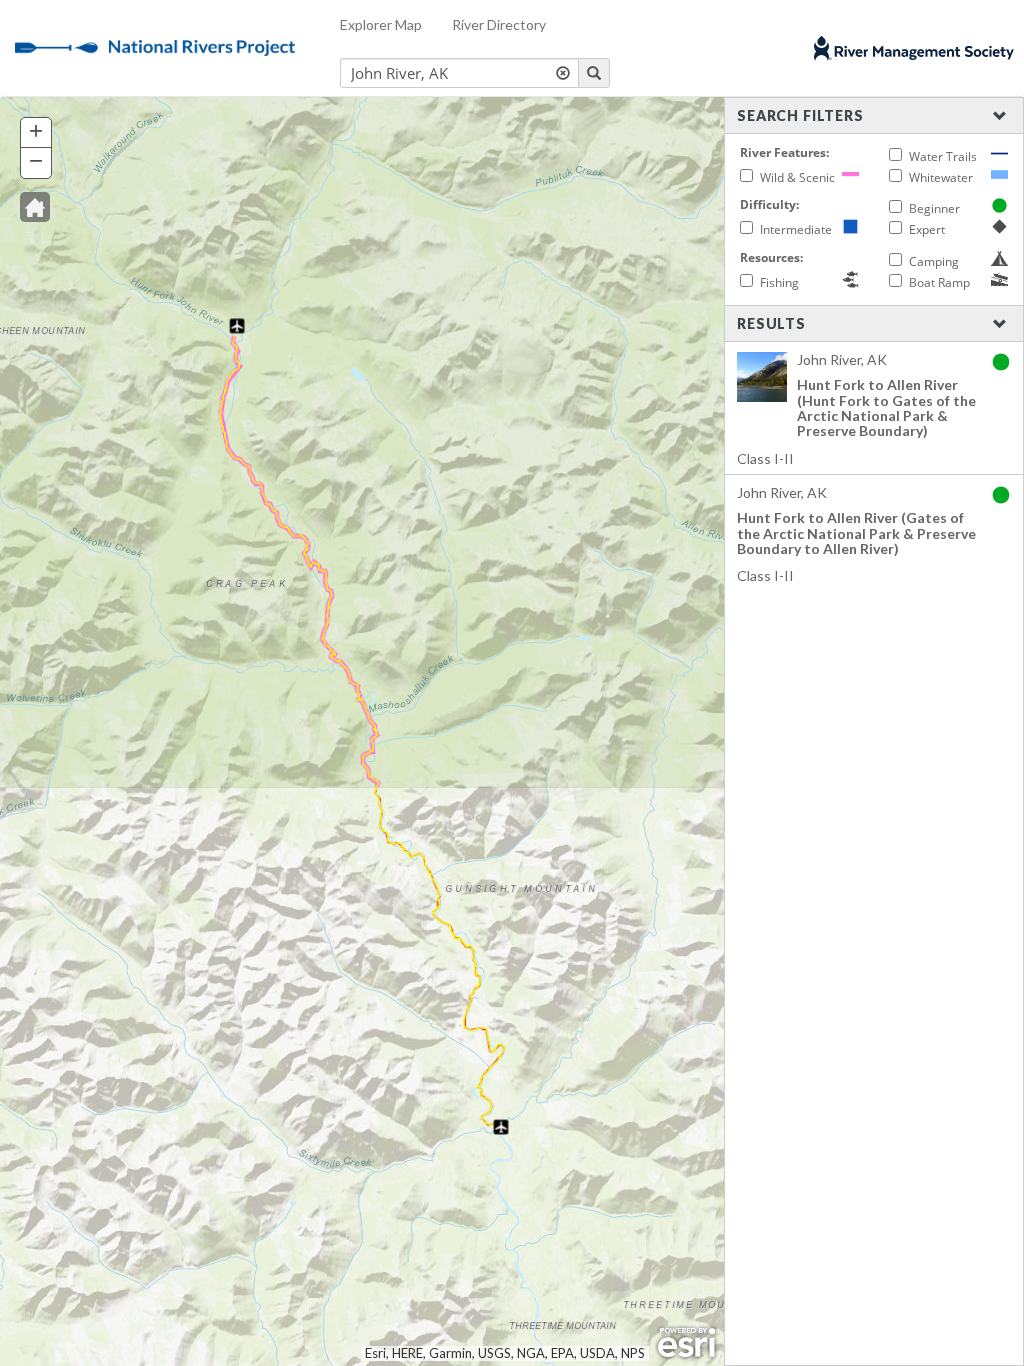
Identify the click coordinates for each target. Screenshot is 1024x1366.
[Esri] (686, 1343)
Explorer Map (381, 24)
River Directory (499, 24)
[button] (35, 207)
